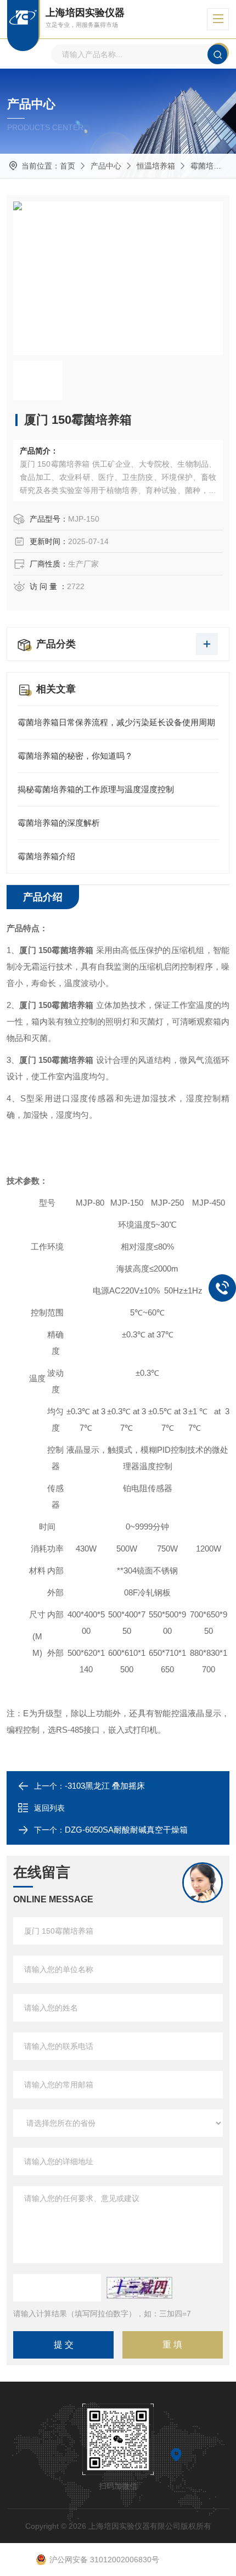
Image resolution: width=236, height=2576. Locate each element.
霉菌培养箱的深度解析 (59, 823)
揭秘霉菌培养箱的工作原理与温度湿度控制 (96, 789)
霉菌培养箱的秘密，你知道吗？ (75, 756)
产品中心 (106, 166)
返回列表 (49, 1808)
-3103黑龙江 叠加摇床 (105, 1786)
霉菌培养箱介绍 (46, 856)
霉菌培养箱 (210, 166)
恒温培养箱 (156, 166)
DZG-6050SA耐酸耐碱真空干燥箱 (126, 1830)
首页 (68, 166)
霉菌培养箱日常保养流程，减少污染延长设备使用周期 (116, 722)
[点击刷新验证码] (139, 2288)
